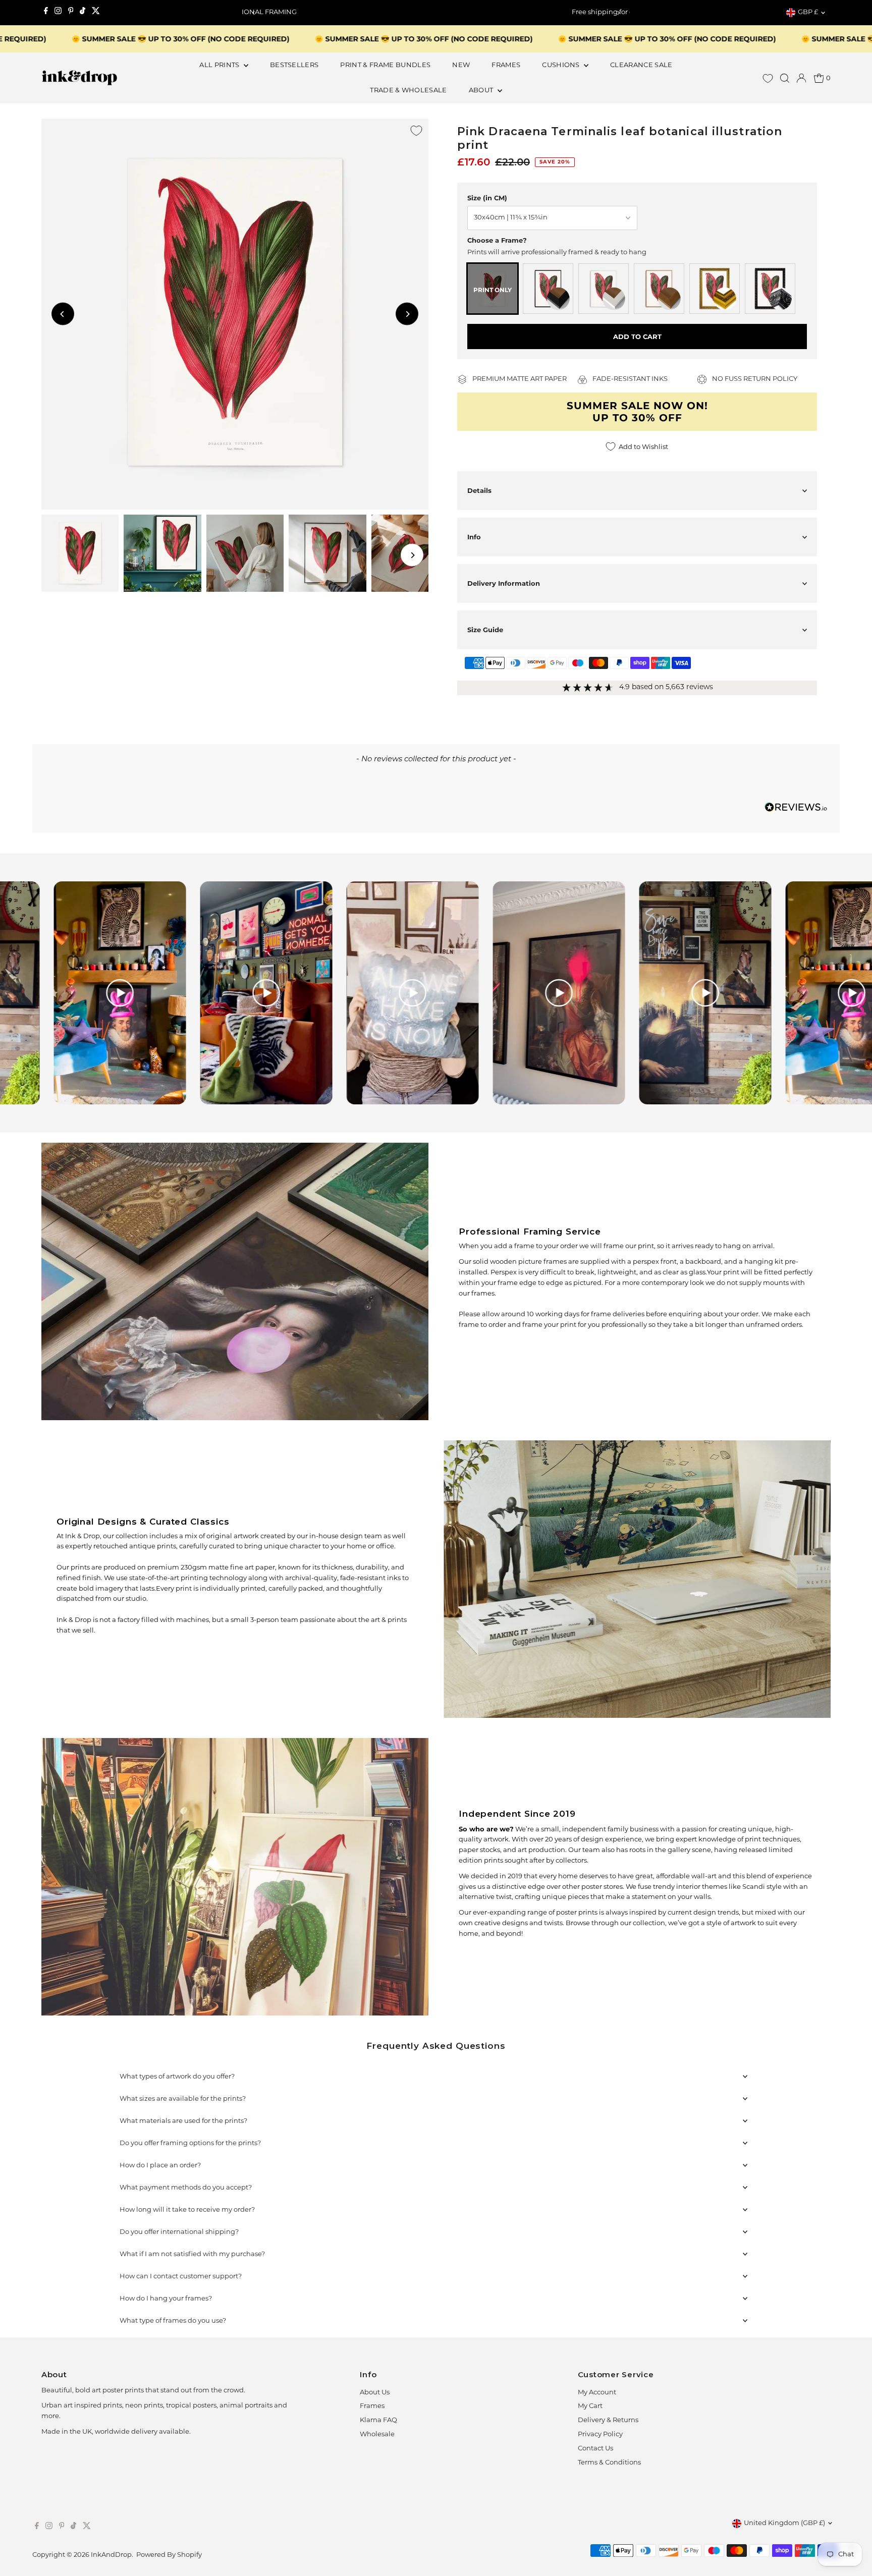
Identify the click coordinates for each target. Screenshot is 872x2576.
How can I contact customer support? (181, 2277)
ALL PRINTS (220, 65)
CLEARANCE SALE (641, 65)
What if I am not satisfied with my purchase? (192, 2254)
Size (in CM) (487, 198)
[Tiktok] (83, 13)
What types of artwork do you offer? (177, 2077)
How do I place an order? (160, 2166)
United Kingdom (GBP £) (784, 2523)
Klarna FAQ (378, 2420)
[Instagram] (58, 13)
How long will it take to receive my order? (187, 2210)
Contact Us (595, 2449)
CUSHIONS (562, 65)
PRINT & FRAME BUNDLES (385, 65)
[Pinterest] (71, 13)
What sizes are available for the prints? (183, 2099)
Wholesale (377, 2434)
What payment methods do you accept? (186, 2188)
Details (479, 490)
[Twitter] (96, 13)
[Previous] (254, 13)
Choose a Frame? (497, 240)
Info (474, 537)
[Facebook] (46, 13)
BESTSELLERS (294, 65)
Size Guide (485, 630)
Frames (372, 2406)
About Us (375, 2393)
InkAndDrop (111, 2555)
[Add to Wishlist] (416, 131)
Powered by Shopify (169, 2555)
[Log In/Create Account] (801, 78)
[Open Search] (785, 78)
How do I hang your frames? (166, 2299)
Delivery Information (504, 583)
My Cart (590, 2406)
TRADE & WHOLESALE (408, 91)
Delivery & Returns (608, 2420)
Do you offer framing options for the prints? (190, 2143)
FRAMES (506, 65)
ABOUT (482, 91)
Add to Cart (637, 337)
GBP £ (808, 12)
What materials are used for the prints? (183, 2121)
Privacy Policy (600, 2434)
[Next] (618, 13)
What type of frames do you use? (173, 2321)
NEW (461, 65)
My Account (597, 2393)
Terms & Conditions (609, 2463)
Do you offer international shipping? (179, 2232)
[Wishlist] (768, 78)
